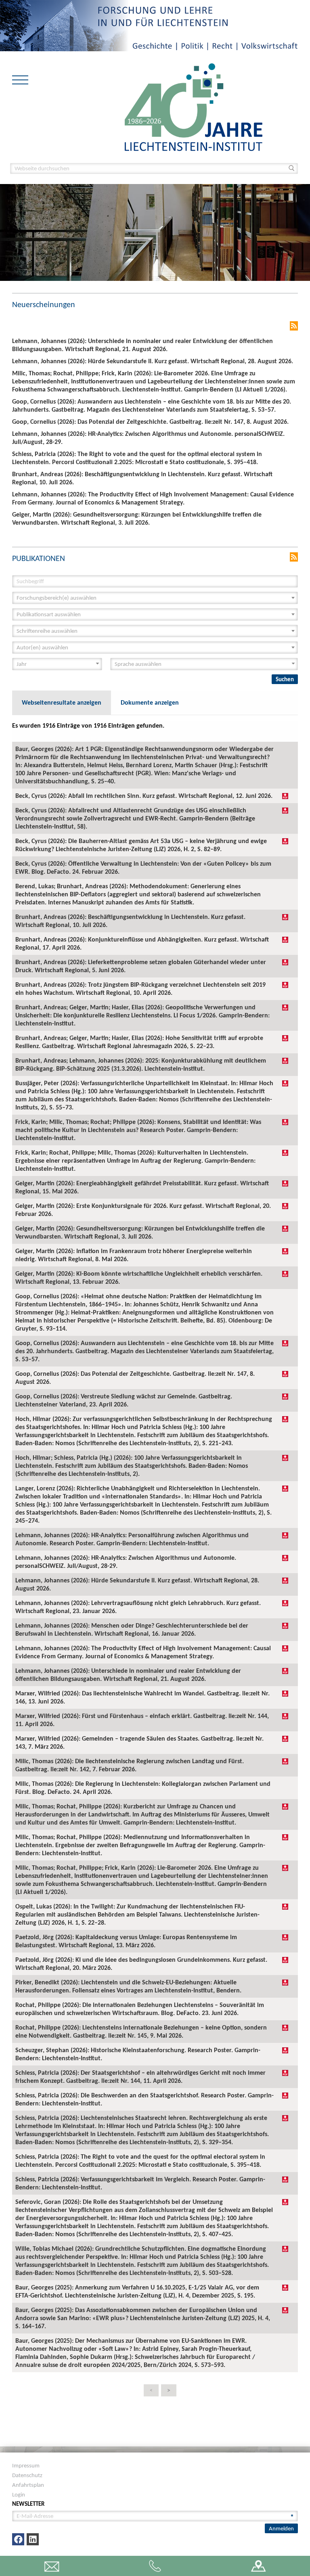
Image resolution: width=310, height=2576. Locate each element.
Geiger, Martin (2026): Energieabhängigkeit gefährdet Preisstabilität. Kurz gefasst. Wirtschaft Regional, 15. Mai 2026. (142, 1187)
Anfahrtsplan (28, 2485)
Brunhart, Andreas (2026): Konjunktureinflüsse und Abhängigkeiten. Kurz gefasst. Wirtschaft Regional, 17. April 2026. (142, 943)
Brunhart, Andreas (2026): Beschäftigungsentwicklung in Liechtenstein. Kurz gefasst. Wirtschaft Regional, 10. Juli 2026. (130, 921)
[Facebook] (18, 2539)
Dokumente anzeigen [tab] (150, 702)
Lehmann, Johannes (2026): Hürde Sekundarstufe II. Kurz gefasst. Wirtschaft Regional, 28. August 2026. (137, 1584)
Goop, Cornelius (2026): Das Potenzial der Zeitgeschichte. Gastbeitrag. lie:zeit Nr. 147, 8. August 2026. (135, 1378)
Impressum (26, 2465)
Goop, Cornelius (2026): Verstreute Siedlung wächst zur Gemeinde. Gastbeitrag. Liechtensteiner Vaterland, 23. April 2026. (124, 1400)
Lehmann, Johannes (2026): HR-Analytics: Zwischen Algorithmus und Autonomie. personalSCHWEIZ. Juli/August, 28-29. (126, 1562)
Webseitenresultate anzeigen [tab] (62, 702)
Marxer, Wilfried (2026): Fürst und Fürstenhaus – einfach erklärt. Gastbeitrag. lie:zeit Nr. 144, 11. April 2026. (142, 1720)
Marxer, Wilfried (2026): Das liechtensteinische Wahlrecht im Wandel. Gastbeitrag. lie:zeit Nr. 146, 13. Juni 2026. (142, 1697)
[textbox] (153, 598)
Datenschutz (27, 2475)
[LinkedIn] (33, 2539)
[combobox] (155, 598)
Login (19, 2494)
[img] (285, 796)
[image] (194, 106)
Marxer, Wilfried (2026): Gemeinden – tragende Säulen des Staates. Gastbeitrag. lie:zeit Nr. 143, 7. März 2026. (139, 1742)
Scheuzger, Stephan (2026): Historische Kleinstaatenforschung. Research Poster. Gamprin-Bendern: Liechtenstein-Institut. (138, 2054)
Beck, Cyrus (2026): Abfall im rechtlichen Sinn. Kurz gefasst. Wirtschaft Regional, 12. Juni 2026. (144, 796)
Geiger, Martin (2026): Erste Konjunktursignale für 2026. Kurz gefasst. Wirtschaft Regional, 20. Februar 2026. (143, 1210)
